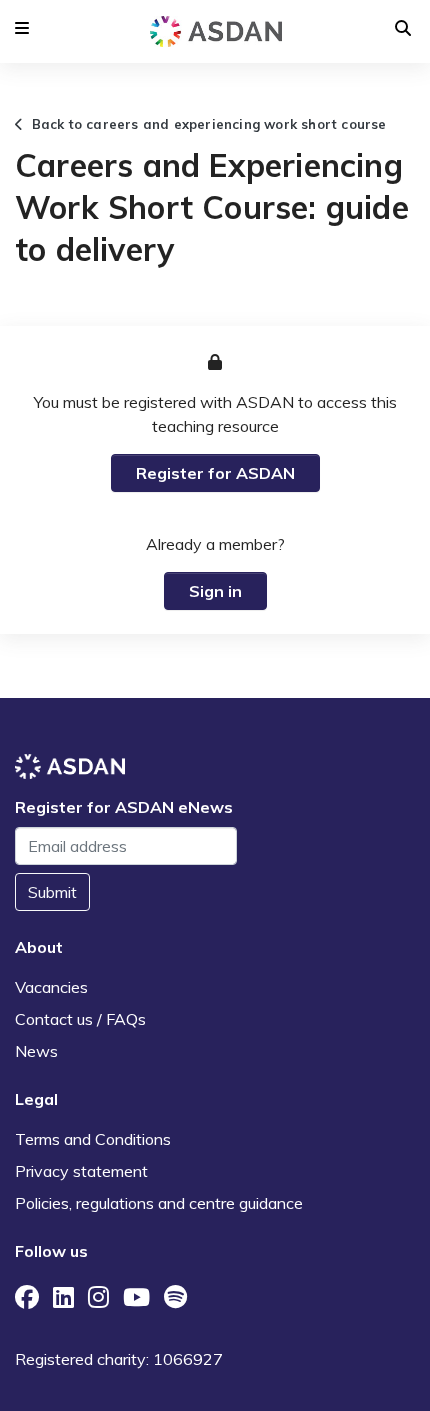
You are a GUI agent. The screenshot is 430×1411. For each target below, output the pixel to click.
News (36, 1051)
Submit (52, 892)
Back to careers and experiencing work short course (204, 124)
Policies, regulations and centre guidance (159, 1203)
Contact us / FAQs (80, 1019)
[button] (22, 28)
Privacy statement (81, 1171)
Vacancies (51, 987)
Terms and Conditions (93, 1139)
